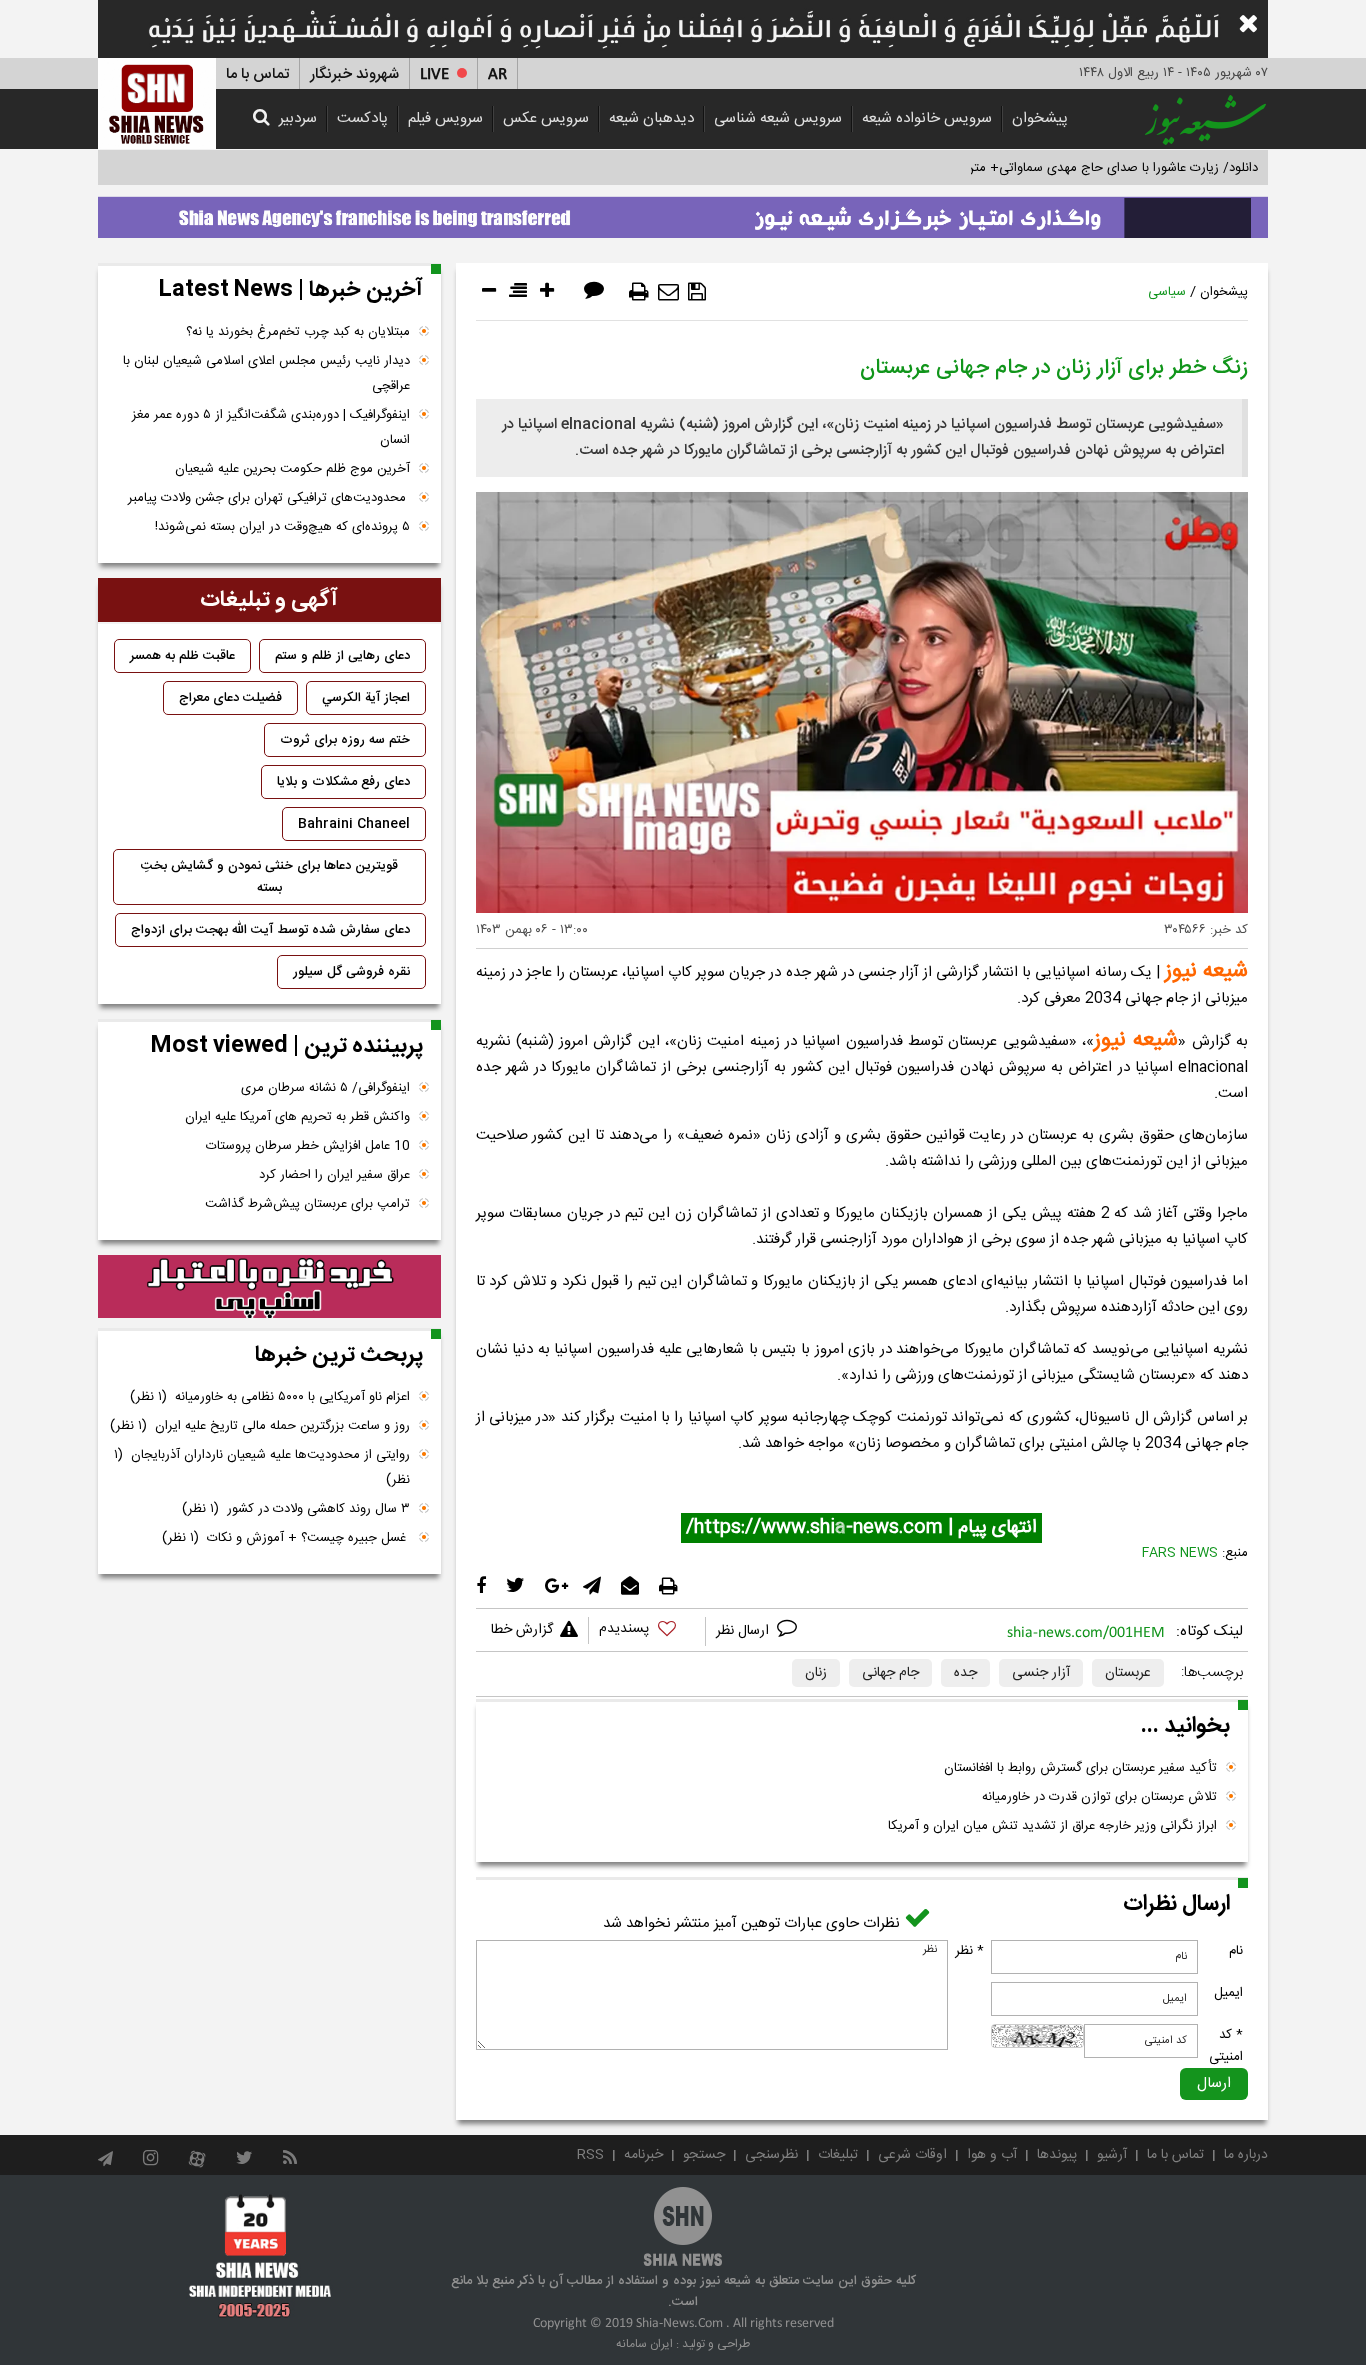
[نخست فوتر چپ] (260, 2256)
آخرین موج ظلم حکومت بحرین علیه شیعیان (292, 469)
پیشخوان (1040, 118)
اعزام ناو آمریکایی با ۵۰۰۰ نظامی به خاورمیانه (270, 1397)
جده (965, 1673)
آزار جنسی (1041, 1673)
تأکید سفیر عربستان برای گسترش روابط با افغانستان (1080, 1768)
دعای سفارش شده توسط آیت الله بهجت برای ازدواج (270, 930)
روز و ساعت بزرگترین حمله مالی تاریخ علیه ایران (260, 1426)
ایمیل (1228, 1993)
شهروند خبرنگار (354, 74)
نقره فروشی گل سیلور (351, 972)
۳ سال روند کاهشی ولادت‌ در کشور (296, 1509)
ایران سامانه (644, 2344)
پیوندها (1057, 2155)
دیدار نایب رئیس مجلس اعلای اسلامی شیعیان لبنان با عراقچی (266, 373)
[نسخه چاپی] (639, 292)
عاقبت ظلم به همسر (182, 656)
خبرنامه (643, 2155)
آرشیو (1112, 2155)
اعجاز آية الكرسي (366, 698)
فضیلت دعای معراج (230, 698)
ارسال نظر (744, 1631)
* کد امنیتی (1226, 2046)
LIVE (434, 74)
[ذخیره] (697, 292)
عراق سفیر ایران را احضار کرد (334, 1175)
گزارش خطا (522, 1630)
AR (497, 74)
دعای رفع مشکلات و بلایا (343, 782)
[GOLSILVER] (269, 1287)
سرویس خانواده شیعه (927, 118)
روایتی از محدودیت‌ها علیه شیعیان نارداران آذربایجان (262, 1467)
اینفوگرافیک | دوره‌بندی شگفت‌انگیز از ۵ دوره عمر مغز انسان (271, 427)
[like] (647, 1631)
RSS (590, 2155)
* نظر (969, 1951)
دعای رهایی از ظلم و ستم (342, 656)
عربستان (1128, 1673)
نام (1236, 1951)
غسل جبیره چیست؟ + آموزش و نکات (286, 1538)
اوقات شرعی (912, 2155)
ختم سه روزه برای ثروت (345, 740)
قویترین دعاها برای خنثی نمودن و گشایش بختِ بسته (269, 877)
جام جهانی (890, 1673)
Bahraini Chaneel (354, 824)
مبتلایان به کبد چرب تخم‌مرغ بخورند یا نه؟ (298, 332)
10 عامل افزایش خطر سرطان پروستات (308, 1146)
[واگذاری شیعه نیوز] (683, 212)
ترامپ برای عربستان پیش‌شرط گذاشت (307, 1204)
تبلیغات (838, 2155)
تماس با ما (257, 74)
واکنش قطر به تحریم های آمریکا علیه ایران (297, 1117)
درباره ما (1246, 2155)
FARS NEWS (1180, 1553)
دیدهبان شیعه (651, 118)
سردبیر (298, 118)
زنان (816, 1673)
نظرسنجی (771, 2155)
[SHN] (157, 103)
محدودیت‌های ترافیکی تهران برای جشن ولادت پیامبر (269, 498)
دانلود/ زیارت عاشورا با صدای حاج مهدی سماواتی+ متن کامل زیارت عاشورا (1061, 168)
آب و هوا (992, 2155)
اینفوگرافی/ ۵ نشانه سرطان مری (325, 1088)
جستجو (704, 2155)
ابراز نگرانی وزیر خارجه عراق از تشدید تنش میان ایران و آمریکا (1052, 1826)
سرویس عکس (546, 118)
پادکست (362, 118)
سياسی (1167, 292)
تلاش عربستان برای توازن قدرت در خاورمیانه (1099, 1797)
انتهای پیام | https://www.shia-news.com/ (861, 1528)
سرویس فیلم (445, 118)
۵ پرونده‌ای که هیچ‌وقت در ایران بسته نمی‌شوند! (282, 527)
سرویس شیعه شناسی (778, 118)
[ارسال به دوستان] (668, 292)
